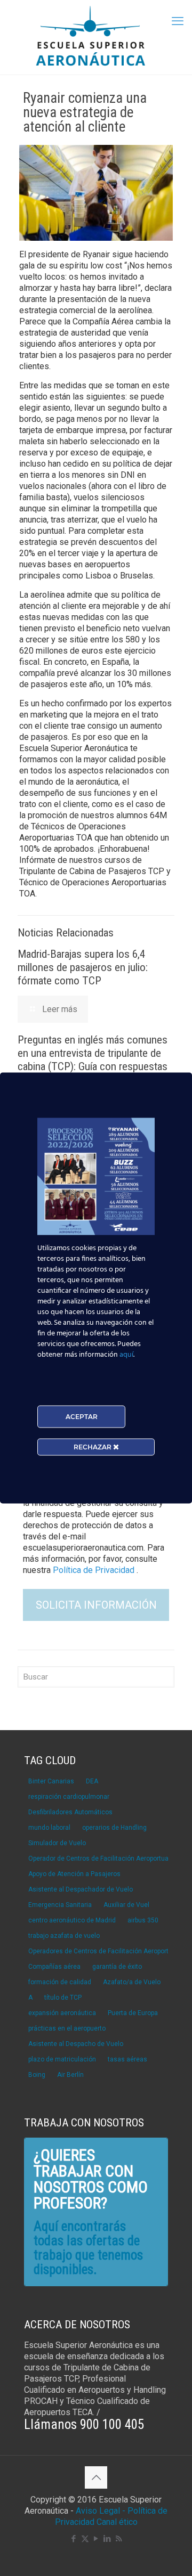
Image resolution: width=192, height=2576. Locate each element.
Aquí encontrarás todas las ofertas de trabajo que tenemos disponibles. (88, 2248)
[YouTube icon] (96, 2539)
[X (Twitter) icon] (85, 2539)
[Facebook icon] (74, 2539)
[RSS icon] (119, 2539)
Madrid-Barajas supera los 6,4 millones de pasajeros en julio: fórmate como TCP (83, 967)
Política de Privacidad (95, 1570)
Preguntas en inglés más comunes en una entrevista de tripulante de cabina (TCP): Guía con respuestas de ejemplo (93, 1060)
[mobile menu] (178, 21)
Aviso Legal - (101, 2511)
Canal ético (117, 2522)
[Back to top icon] (96, 2477)
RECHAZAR (93, 1447)
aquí (126, 1355)
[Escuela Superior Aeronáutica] (96, 37)
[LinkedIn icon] (107, 2539)
